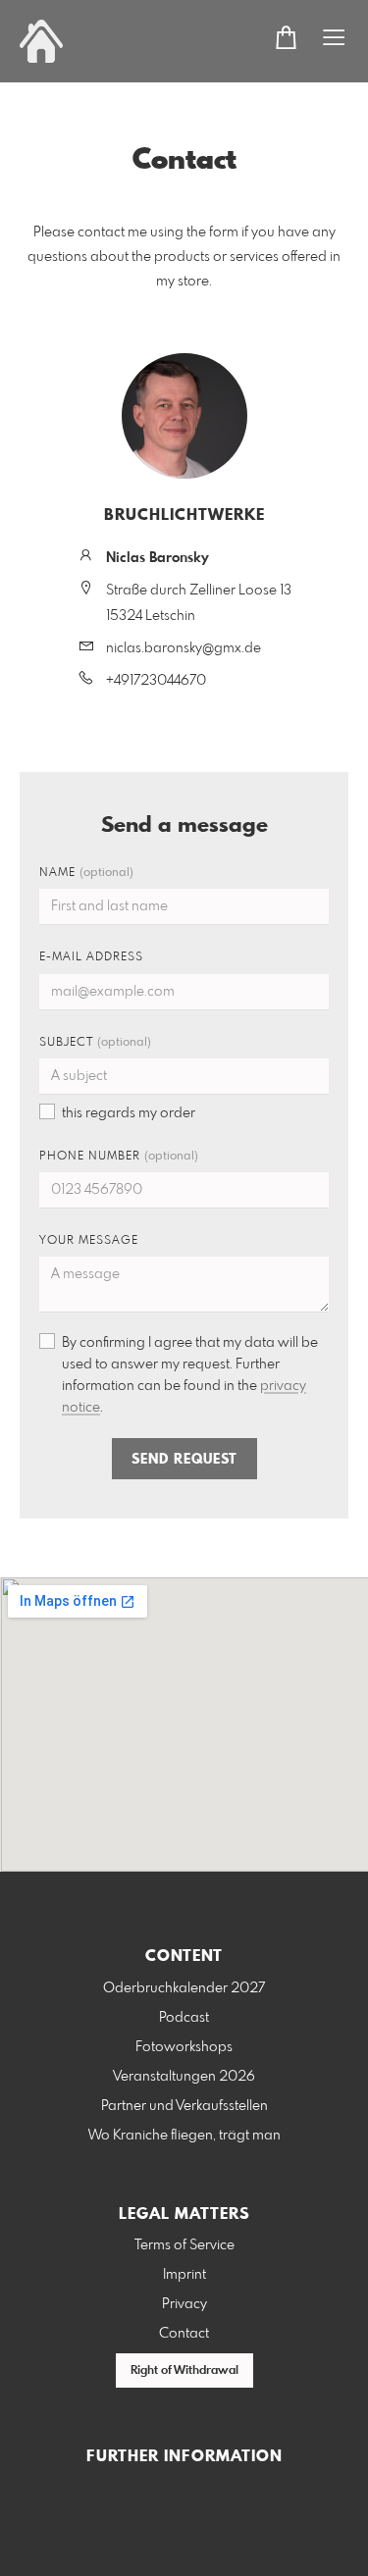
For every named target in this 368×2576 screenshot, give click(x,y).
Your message (89, 1241)
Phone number (119, 1157)
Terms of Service (184, 2245)
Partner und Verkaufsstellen (184, 2106)
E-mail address (91, 957)
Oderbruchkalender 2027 (184, 1988)
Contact (184, 2334)
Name (86, 873)
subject (95, 1043)
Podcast (184, 2018)
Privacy (184, 2304)
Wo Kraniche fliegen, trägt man (184, 2136)
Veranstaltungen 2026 (184, 2077)
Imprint (184, 2275)
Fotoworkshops (184, 2047)
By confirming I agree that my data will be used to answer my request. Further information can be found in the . (190, 1375)
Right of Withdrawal (184, 2371)
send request (184, 1460)
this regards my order (129, 1113)
